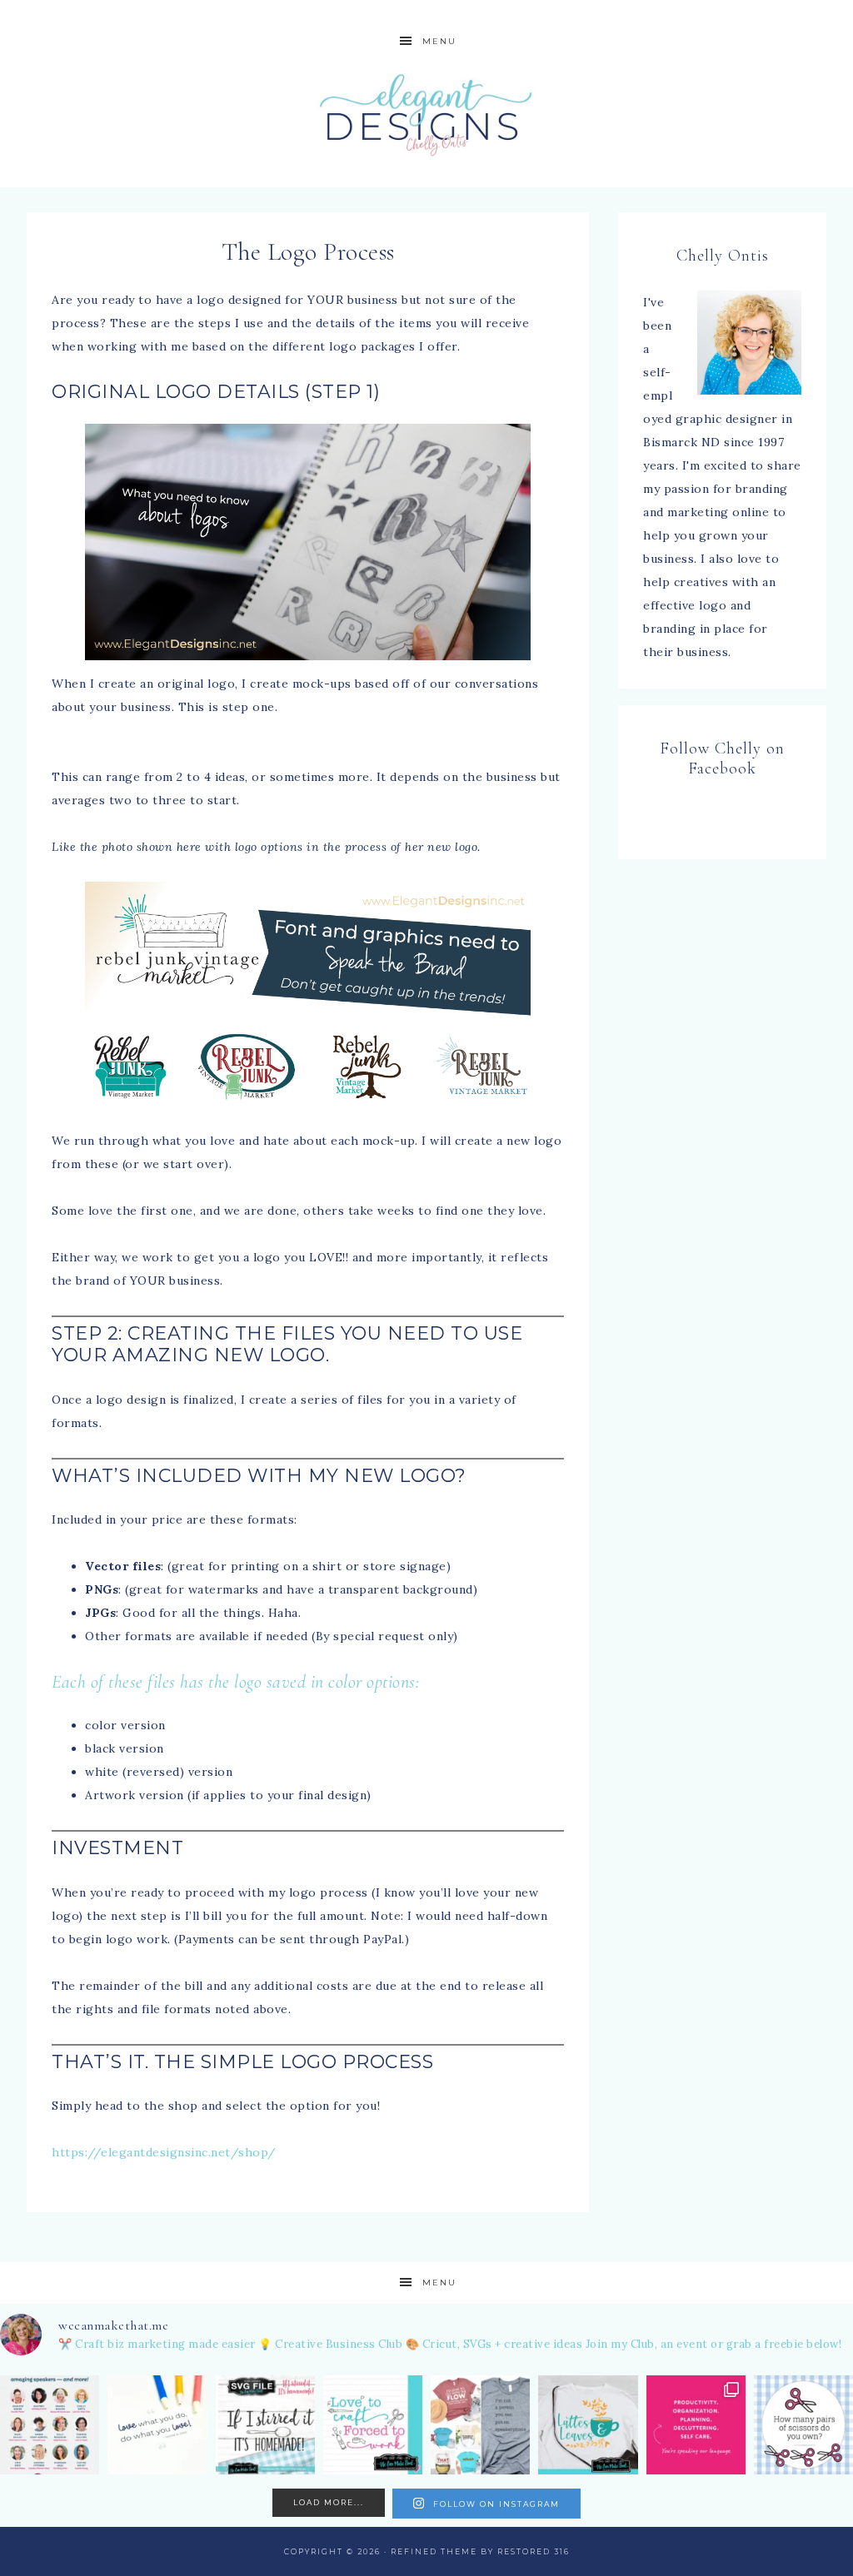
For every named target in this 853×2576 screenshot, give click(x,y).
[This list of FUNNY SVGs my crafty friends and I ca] (480, 2425)
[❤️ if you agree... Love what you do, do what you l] (157, 2425)
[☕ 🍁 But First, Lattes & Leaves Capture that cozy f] (588, 2425)
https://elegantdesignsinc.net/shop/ (164, 2152)
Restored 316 (534, 2551)
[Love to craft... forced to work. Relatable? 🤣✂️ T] (373, 2425)
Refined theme (434, 2551)
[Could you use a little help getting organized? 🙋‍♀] (696, 2425)
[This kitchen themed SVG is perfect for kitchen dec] (265, 2425)
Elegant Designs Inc (426, 114)
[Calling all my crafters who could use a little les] (50, 2425)
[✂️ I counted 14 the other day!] (803, 2425)
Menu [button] (439, 41)
